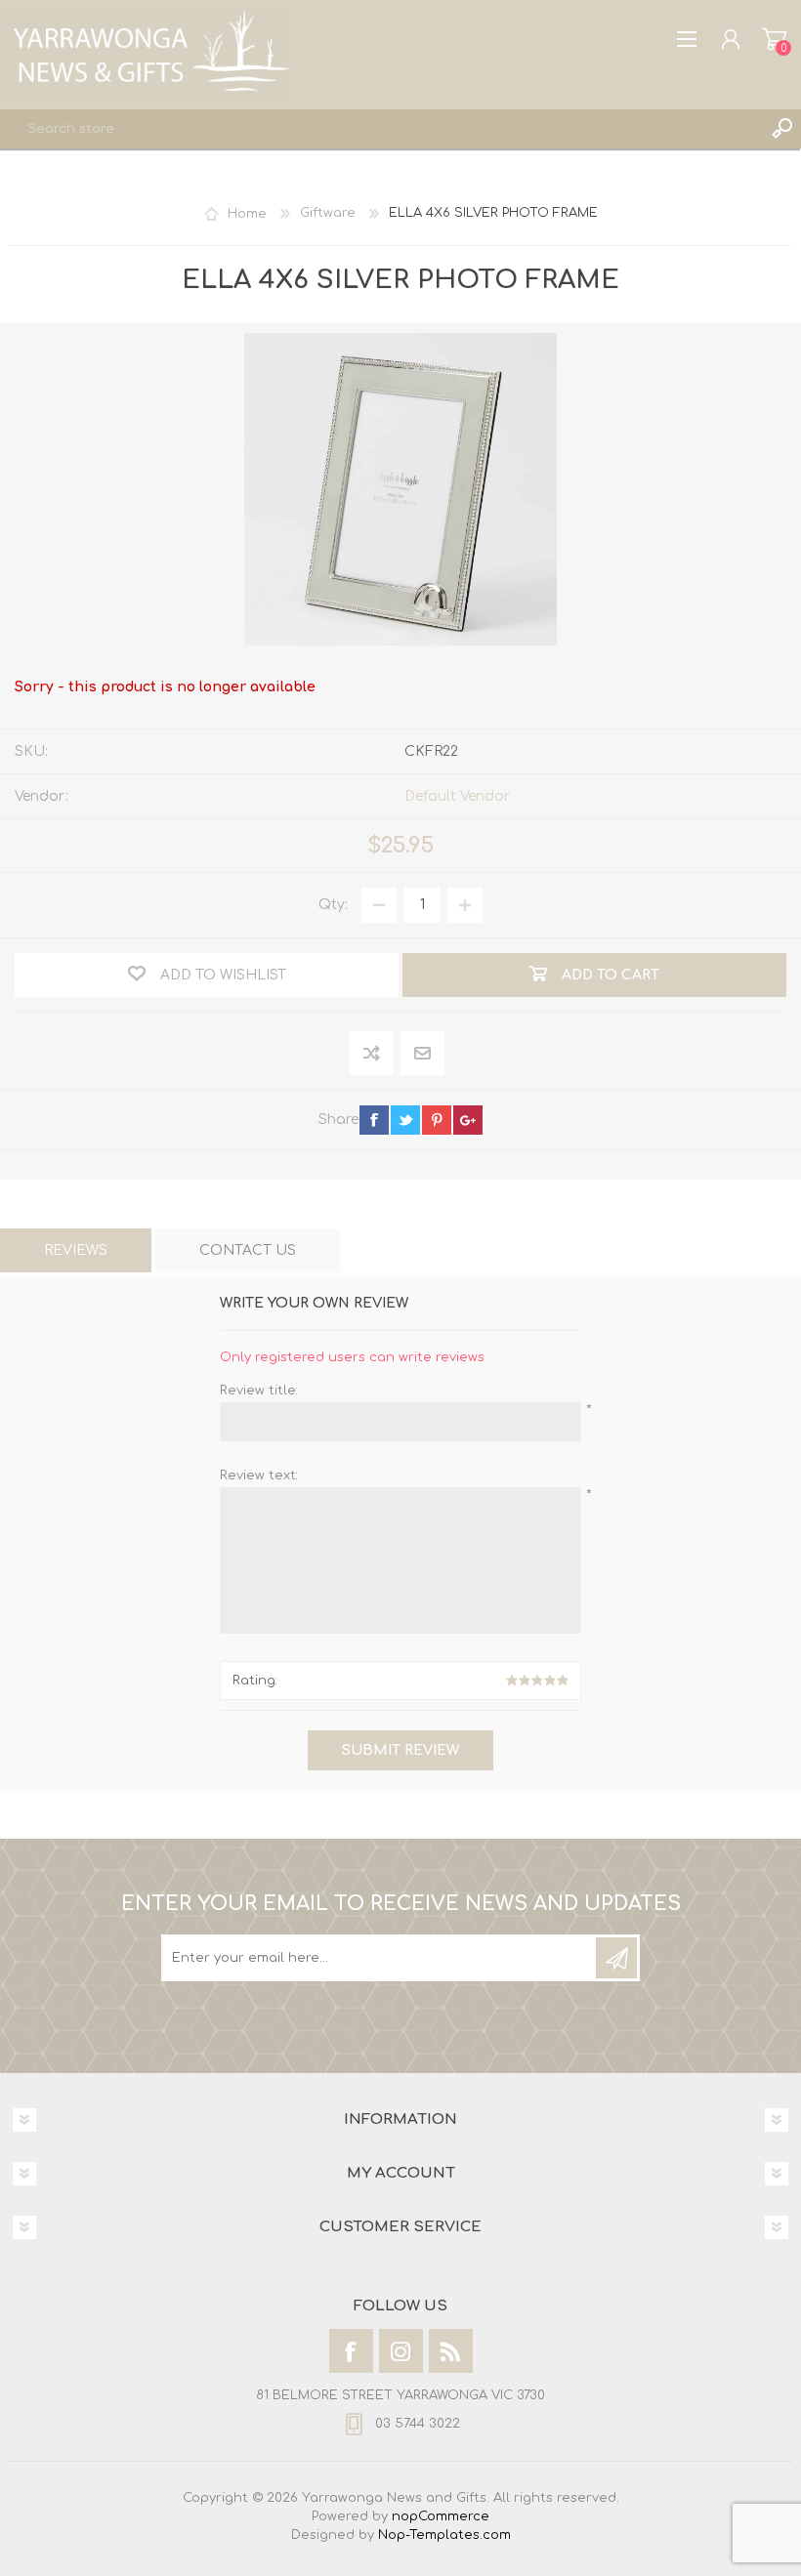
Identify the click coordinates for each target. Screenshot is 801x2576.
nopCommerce (441, 2516)
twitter (405, 1120)
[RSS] (451, 2351)
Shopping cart (774, 39)
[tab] (76, 1250)
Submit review (400, 1750)
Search (781, 129)
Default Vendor (457, 796)
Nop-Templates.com (444, 2535)
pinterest (437, 1120)
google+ (468, 1120)
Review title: (259, 1391)
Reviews (76, 1250)
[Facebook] (351, 2351)
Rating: (255, 1681)
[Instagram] (401, 2351)
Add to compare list (373, 1054)
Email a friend (422, 1054)
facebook (374, 1120)
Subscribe (616, 1958)
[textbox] (381, 129)
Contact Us (248, 1250)
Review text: (259, 1475)
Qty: (333, 905)
